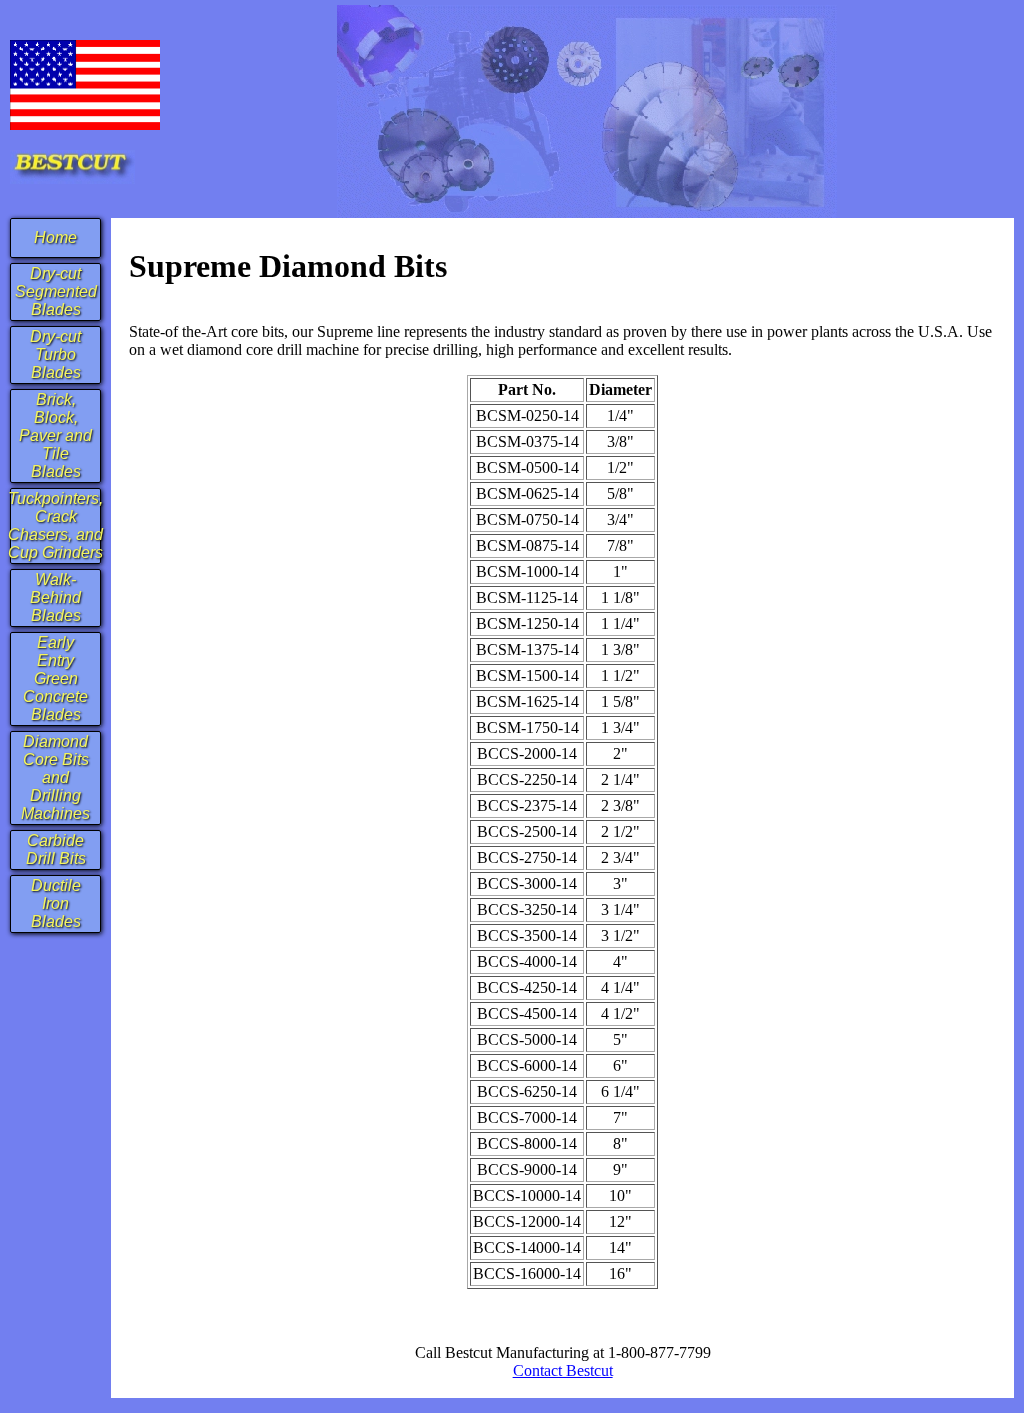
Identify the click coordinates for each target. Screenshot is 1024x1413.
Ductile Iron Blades (56, 903)
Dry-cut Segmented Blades (56, 291)
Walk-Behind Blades (55, 597)
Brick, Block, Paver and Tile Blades (55, 435)
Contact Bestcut (563, 1370)
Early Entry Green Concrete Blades (55, 678)
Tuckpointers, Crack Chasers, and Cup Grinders (55, 525)
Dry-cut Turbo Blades (55, 354)
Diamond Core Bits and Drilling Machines (55, 777)
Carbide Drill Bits (56, 849)
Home (55, 237)
